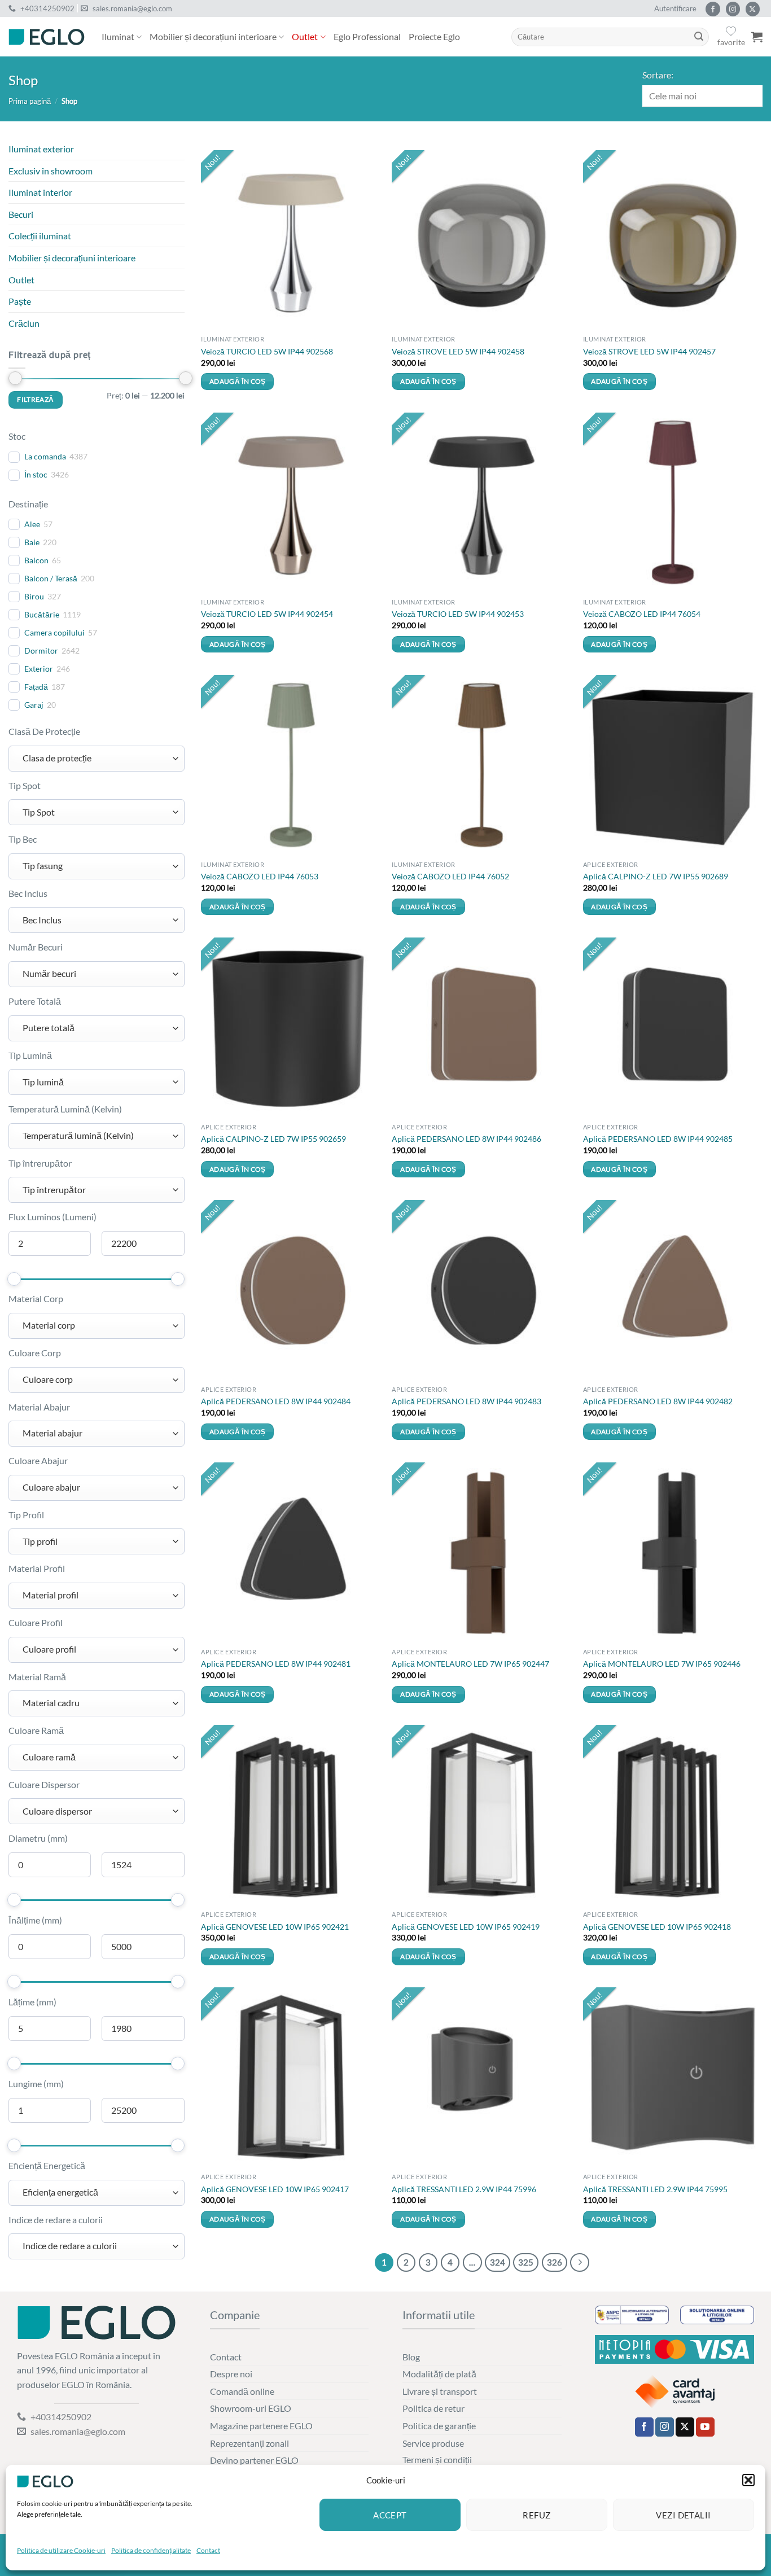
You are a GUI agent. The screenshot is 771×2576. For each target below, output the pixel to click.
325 (526, 2262)
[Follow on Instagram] (733, 9)
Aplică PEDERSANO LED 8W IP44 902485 (658, 1139)
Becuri (21, 214)
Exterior (39, 669)
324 (498, 2262)
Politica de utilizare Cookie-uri (61, 2550)
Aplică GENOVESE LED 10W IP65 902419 (466, 1927)
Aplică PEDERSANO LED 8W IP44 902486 (466, 1139)
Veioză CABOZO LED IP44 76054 (642, 614)
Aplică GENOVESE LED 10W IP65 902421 (275, 1927)
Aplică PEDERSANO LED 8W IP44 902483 (466, 1401)
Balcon (36, 560)
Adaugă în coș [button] (238, 381)
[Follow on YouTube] (705, 2427)
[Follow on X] (753, 9)
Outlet (305, 36)
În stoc (36, 474)
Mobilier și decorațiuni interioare (213, 36)
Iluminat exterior (41, 149)
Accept (390, 2515)
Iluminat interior (40, 192)
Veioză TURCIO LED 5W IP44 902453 (458, 614)
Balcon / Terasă (51, 578)
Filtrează (35, 399)
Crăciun (24, 323)
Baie (32, 542)
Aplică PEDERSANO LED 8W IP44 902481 (276, 1664)
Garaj (34, 705)
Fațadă (36, 687)
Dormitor (41, 650)
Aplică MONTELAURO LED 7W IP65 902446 (662, 1664)
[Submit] (699, 37)
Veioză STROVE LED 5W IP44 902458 (458, 351)
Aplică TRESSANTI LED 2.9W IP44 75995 (655, 2189)
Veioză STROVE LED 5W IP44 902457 (649, 351)
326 (555, 2262)
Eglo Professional (367, 36)
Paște (20, 301)
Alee (32, 524)
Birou (34, 596)
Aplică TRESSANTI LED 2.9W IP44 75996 (464, 2189)
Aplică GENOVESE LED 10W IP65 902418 (657, 1927)
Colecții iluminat (40, 236)
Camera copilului (54, 632)
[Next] (580, 2263)
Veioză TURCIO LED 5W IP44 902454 (267, 614)
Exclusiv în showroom (51, 171)
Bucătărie (42, 614)
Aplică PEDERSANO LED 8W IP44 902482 (658, 1401)
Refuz (536, 2515)
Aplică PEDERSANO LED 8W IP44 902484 (276, 1401)
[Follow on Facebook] (713, 9)
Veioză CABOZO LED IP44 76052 (450, 876)
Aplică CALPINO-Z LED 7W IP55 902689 (656, 876)
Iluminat (118, 36)
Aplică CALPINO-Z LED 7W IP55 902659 (273, 1139)
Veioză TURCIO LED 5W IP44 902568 (267, 351)
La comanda (45, 456)
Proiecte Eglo (434, 36)
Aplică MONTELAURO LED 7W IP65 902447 (470, 1664)
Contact (208, 2550)
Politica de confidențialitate (151, 2550)
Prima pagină (30, 101)
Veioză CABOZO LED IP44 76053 (260, 876)
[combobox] (97, 759)
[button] (748, 2480)
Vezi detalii (683, 2515)
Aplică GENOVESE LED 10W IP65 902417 (275, 2189)
